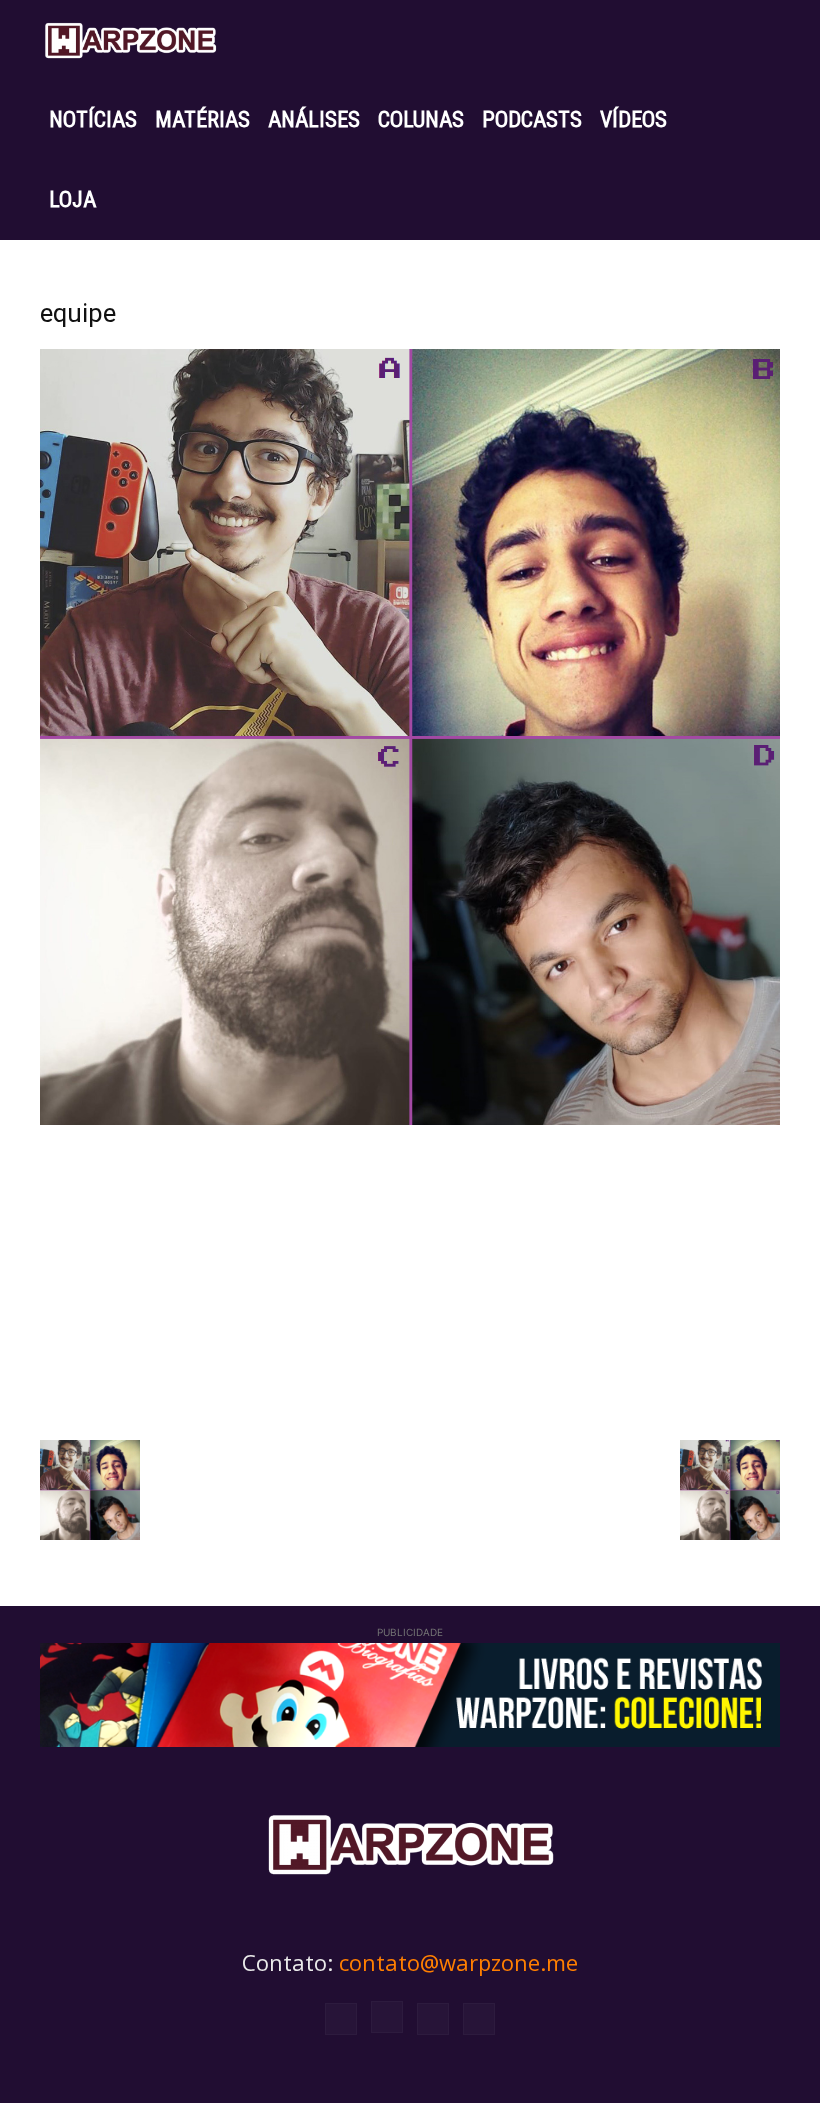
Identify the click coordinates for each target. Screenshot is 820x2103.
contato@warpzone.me (458, 1962)
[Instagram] (387, 2017)
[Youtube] (479, 2019)
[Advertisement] (410, 1280)
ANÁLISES (314, 119)
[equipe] (410, 1119)
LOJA (72, 199)
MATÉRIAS (202, 119)
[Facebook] (341, 2019)
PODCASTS (532, 119)
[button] (756, 40)
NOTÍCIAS (93, 119)
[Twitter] (433, 2019)
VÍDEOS (633, 119)
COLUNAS (421, 119)
